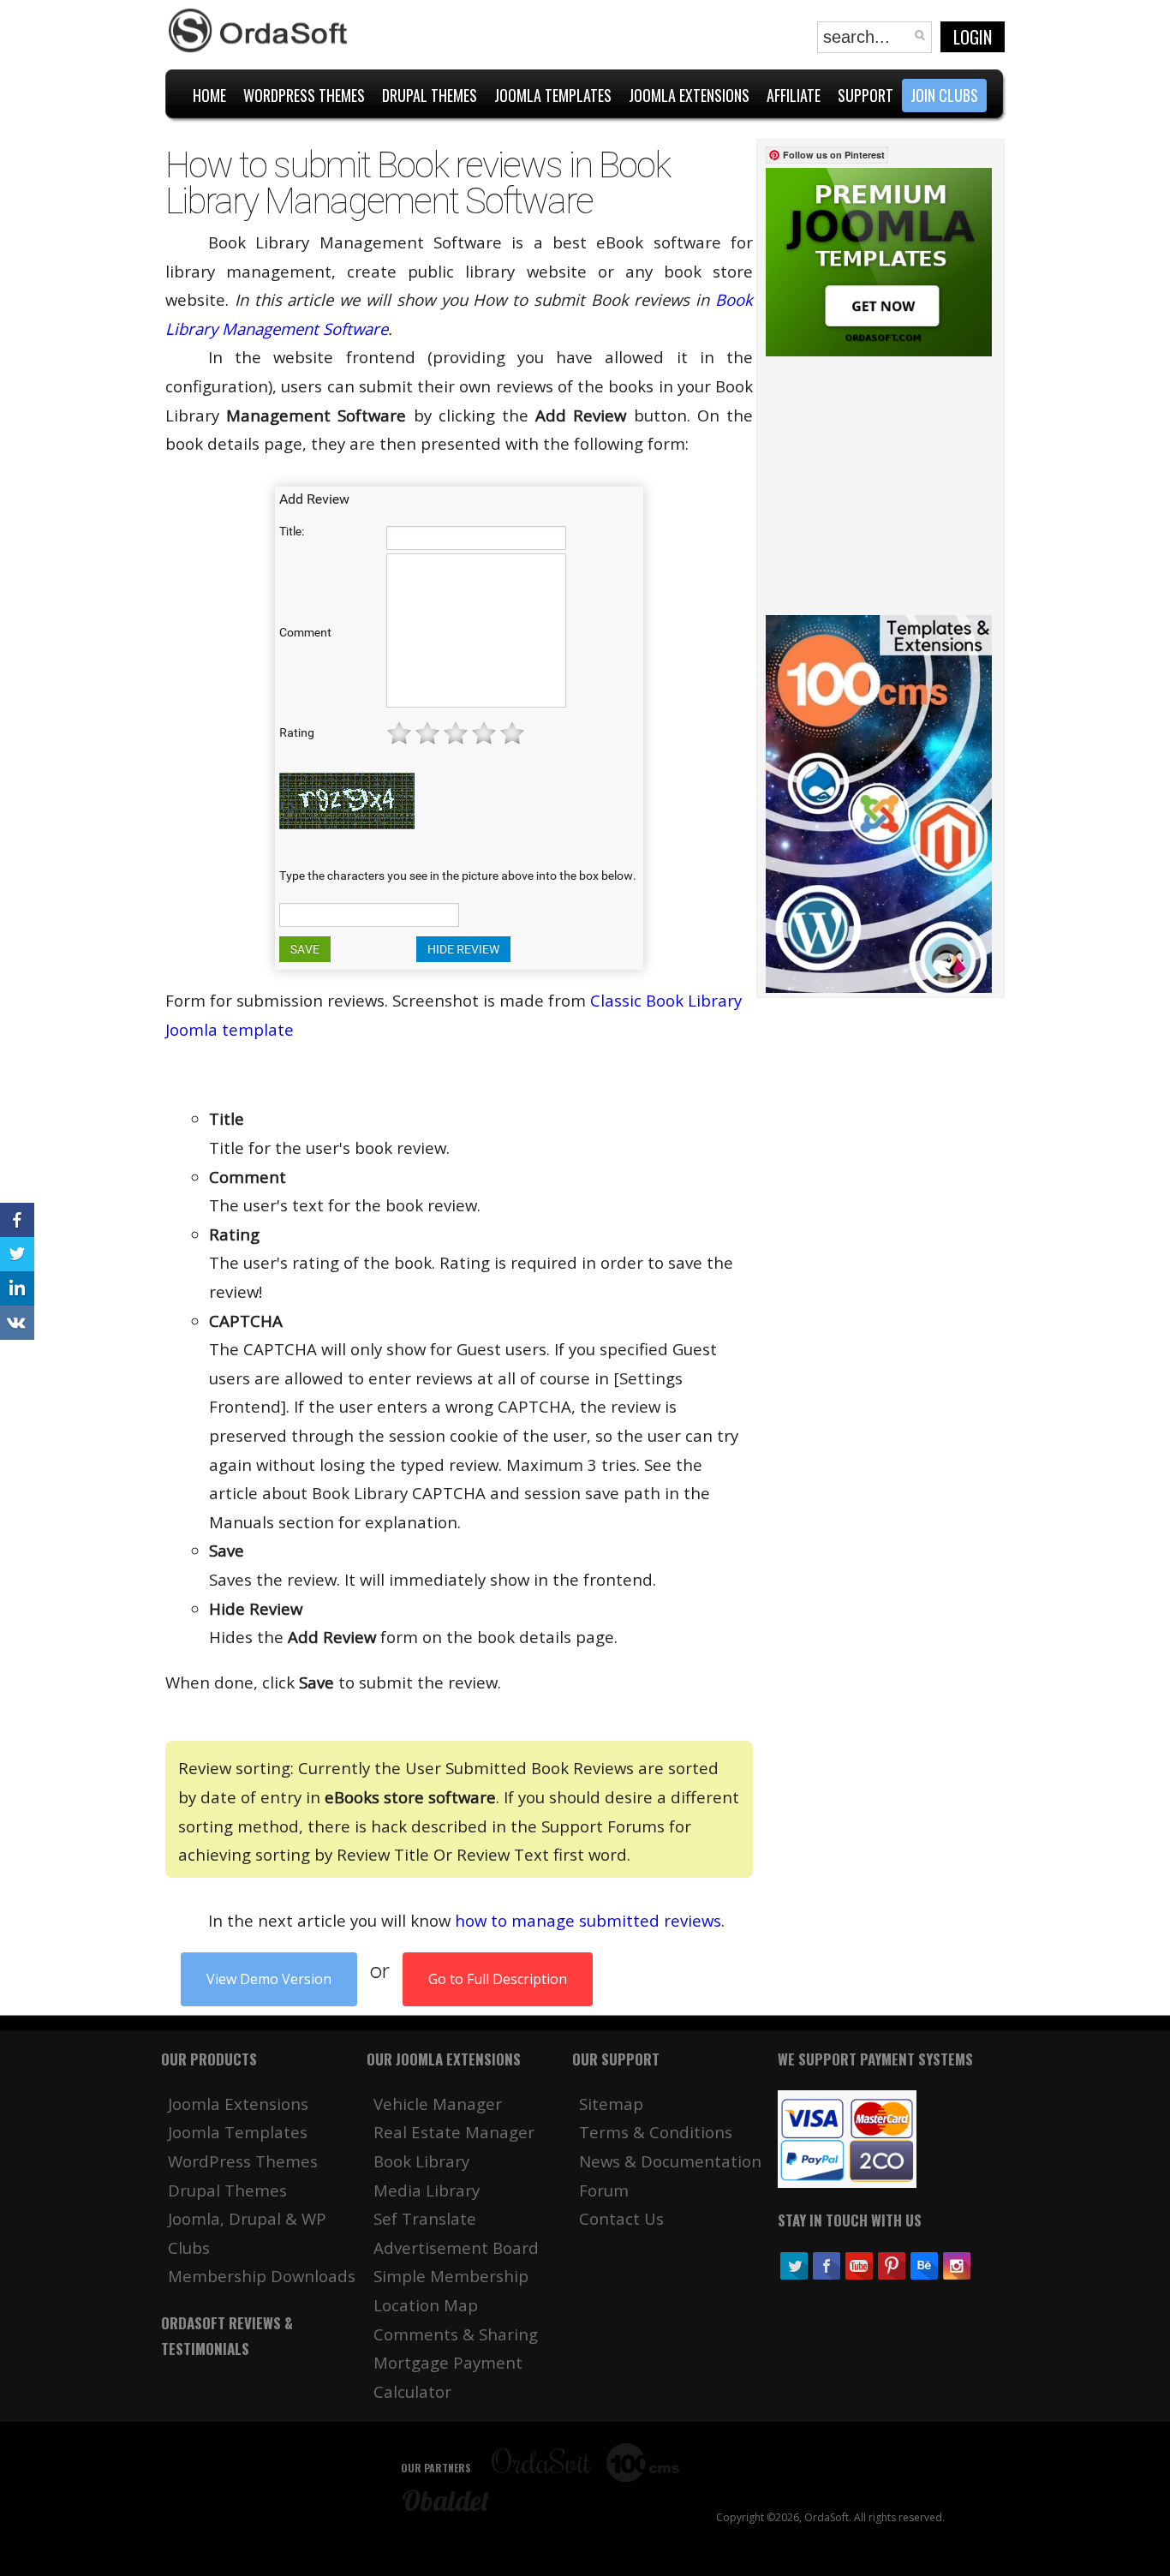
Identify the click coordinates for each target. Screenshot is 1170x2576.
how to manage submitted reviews (588, 1920)
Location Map (426, 2305)
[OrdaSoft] (260, 31)
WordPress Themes (243, 2161)
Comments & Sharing (456, 2334)
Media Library (427, 2190)
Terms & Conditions (656, 2132)
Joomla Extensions (238, 2104)
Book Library (421, 2161)
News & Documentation (670, 2161)
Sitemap (611, 2104)
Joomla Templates (238, 2132)
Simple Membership (451, 2276)
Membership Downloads (262, 2276)
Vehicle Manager (438, 2104)
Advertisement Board (456, 2247)
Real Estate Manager (454, 2132)
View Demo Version (269, 1979)
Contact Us (621, 2218)
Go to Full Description (498, 1979)
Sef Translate (425, 2218)
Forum (604, 2190)
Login (973, 37)
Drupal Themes (227, 2190)
